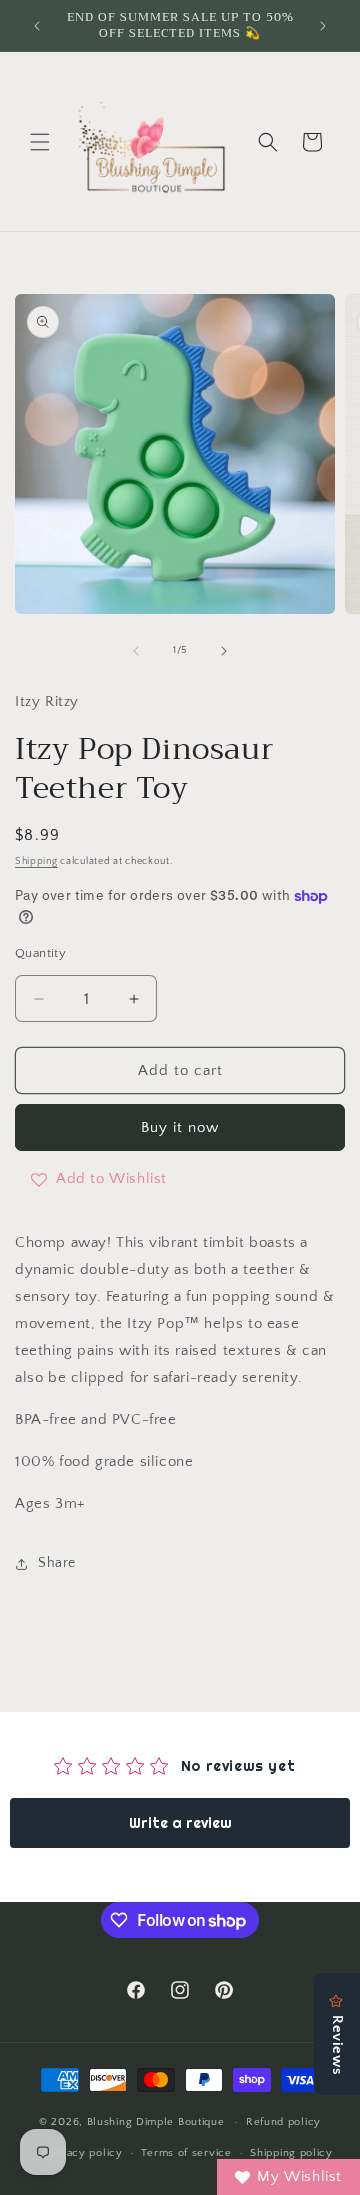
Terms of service (186, 2153)
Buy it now (180, 1127)
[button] (40, 142)
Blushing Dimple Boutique (156, 2122)
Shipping (36, 861)
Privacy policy (84, 2153)
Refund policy (283, 2122)
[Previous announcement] (37, 26)
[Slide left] (136, 651)
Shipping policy (291, 2153)
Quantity (40, 953)
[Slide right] (224, 651)
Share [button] (57, 1563)
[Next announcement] (323, 26)
